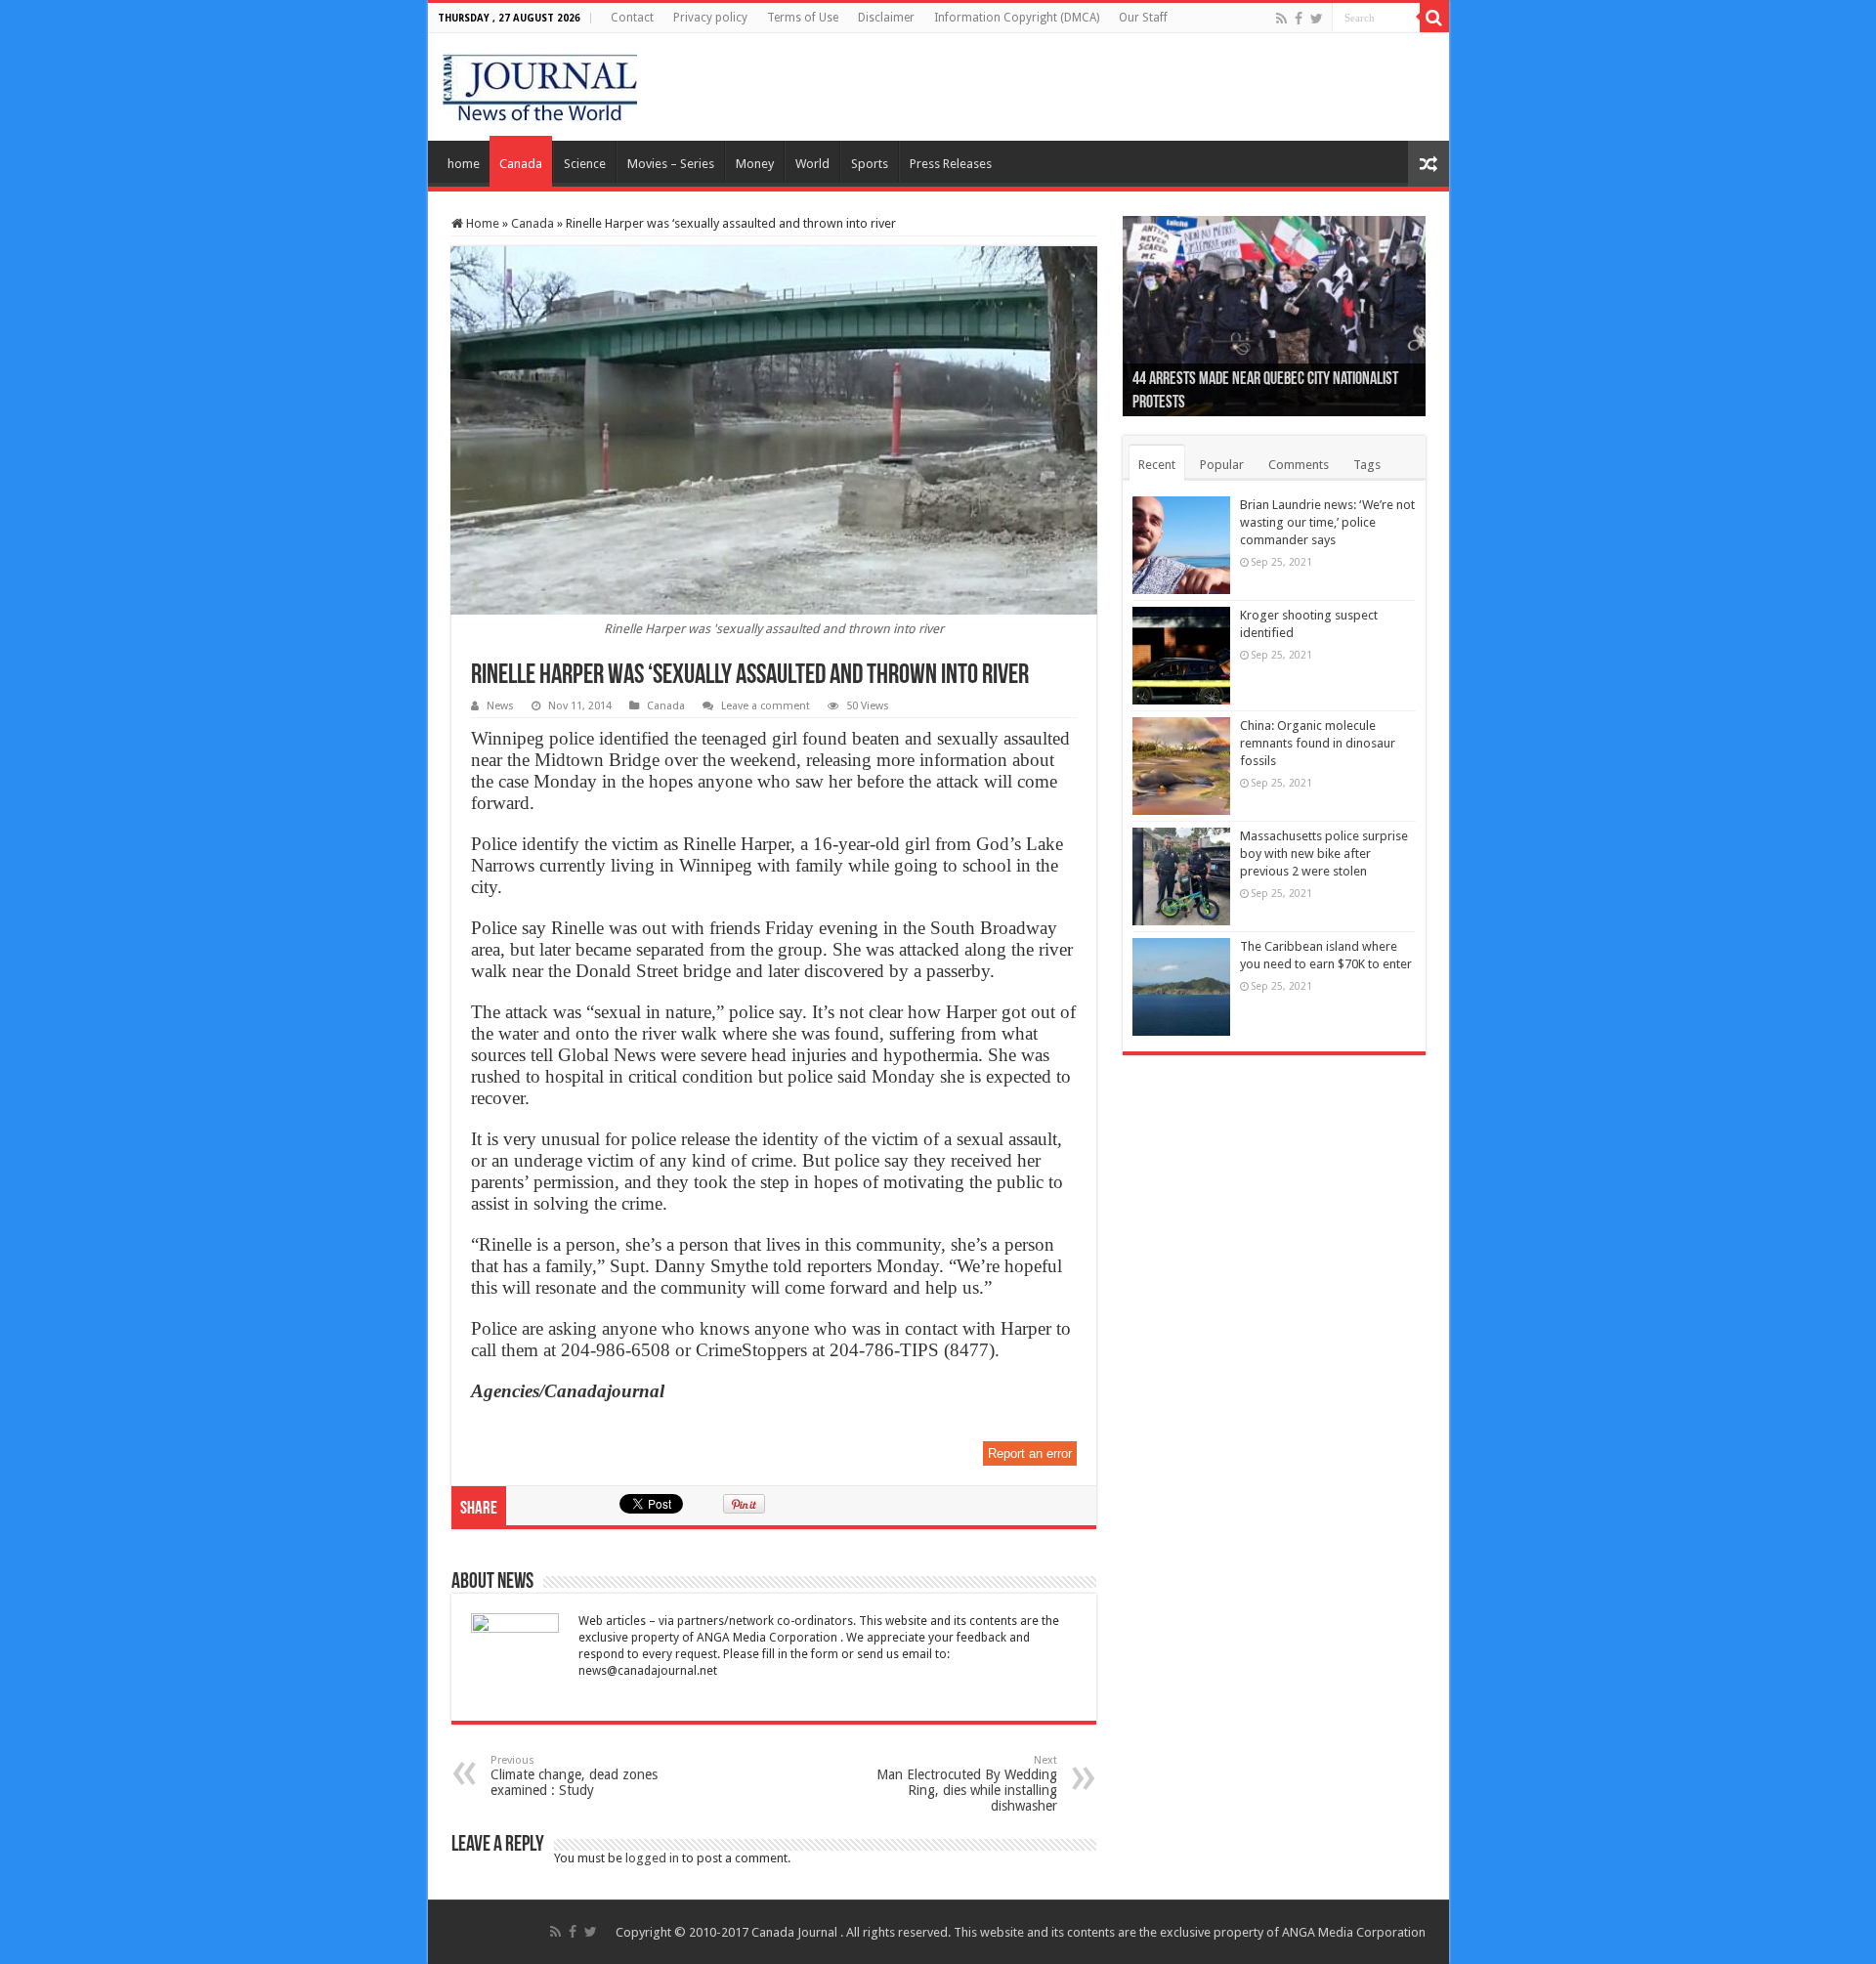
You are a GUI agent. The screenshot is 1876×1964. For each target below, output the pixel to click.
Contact (632, 18)
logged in (652, 1858)
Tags (1367, 465)
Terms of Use (803, 18)
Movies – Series (671, 164)
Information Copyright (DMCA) (1017, 18)
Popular (1222, 465)
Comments (1299, 465)
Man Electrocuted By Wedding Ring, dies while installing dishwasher (967, 1784)
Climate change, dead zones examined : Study (574, 1776)
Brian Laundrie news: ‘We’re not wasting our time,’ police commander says (1327, 522)
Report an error (1030, 1453)
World (812, 164)
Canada (521, 164)
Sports (870, 164)
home (464, 164)
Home (481, 223)
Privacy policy (710, 18)
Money (755, 164)
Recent (1157, 465)
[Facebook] (1299, 19)
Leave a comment (766, 706)
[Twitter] (1317, 19)
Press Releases (951, 164)
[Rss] (1281, 19)
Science (585, 164)
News (500, 706)
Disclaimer (886, 18)
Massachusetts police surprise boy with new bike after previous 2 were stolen (1324, 854)
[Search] (1434, 18)
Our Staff (1143, 18)
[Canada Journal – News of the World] (540, 83)
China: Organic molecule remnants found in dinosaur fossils (1318, 743)
